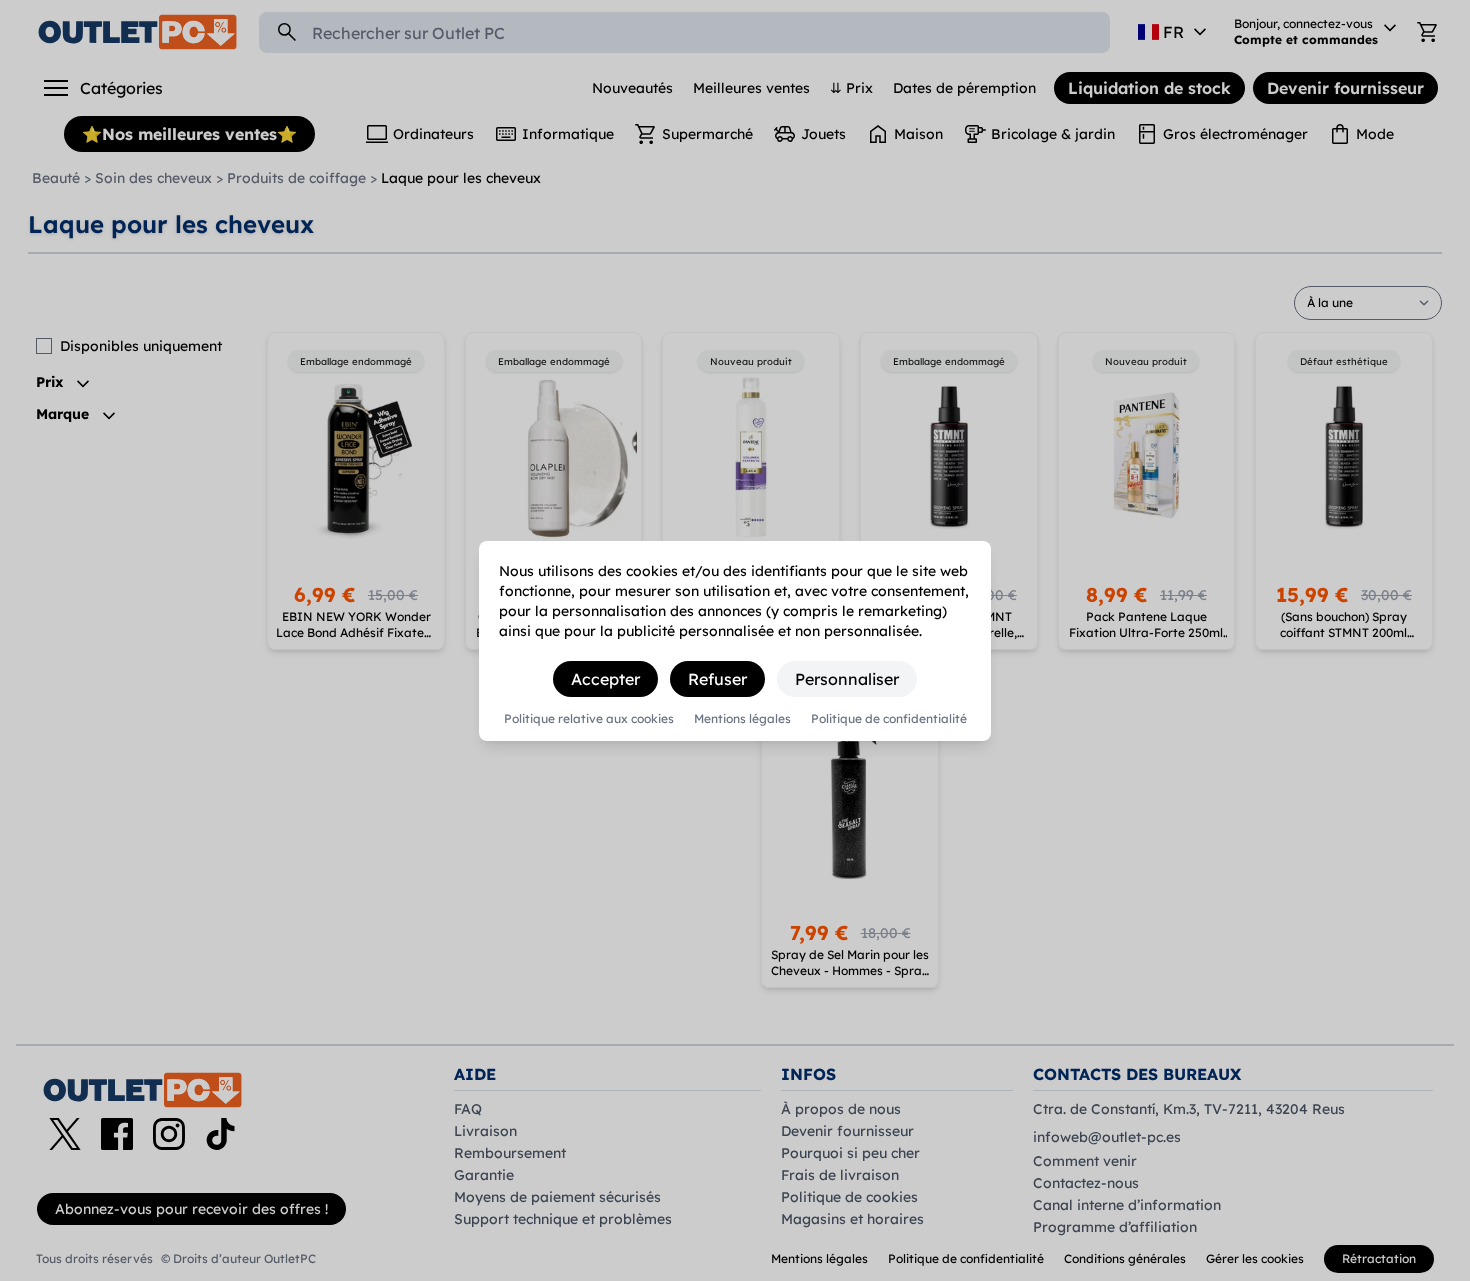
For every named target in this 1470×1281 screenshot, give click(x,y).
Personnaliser (847, 679)
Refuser (717, 679)
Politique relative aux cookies (589, 719)
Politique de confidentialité (889, 719)
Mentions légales (742, 719)
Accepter (605, 679)
